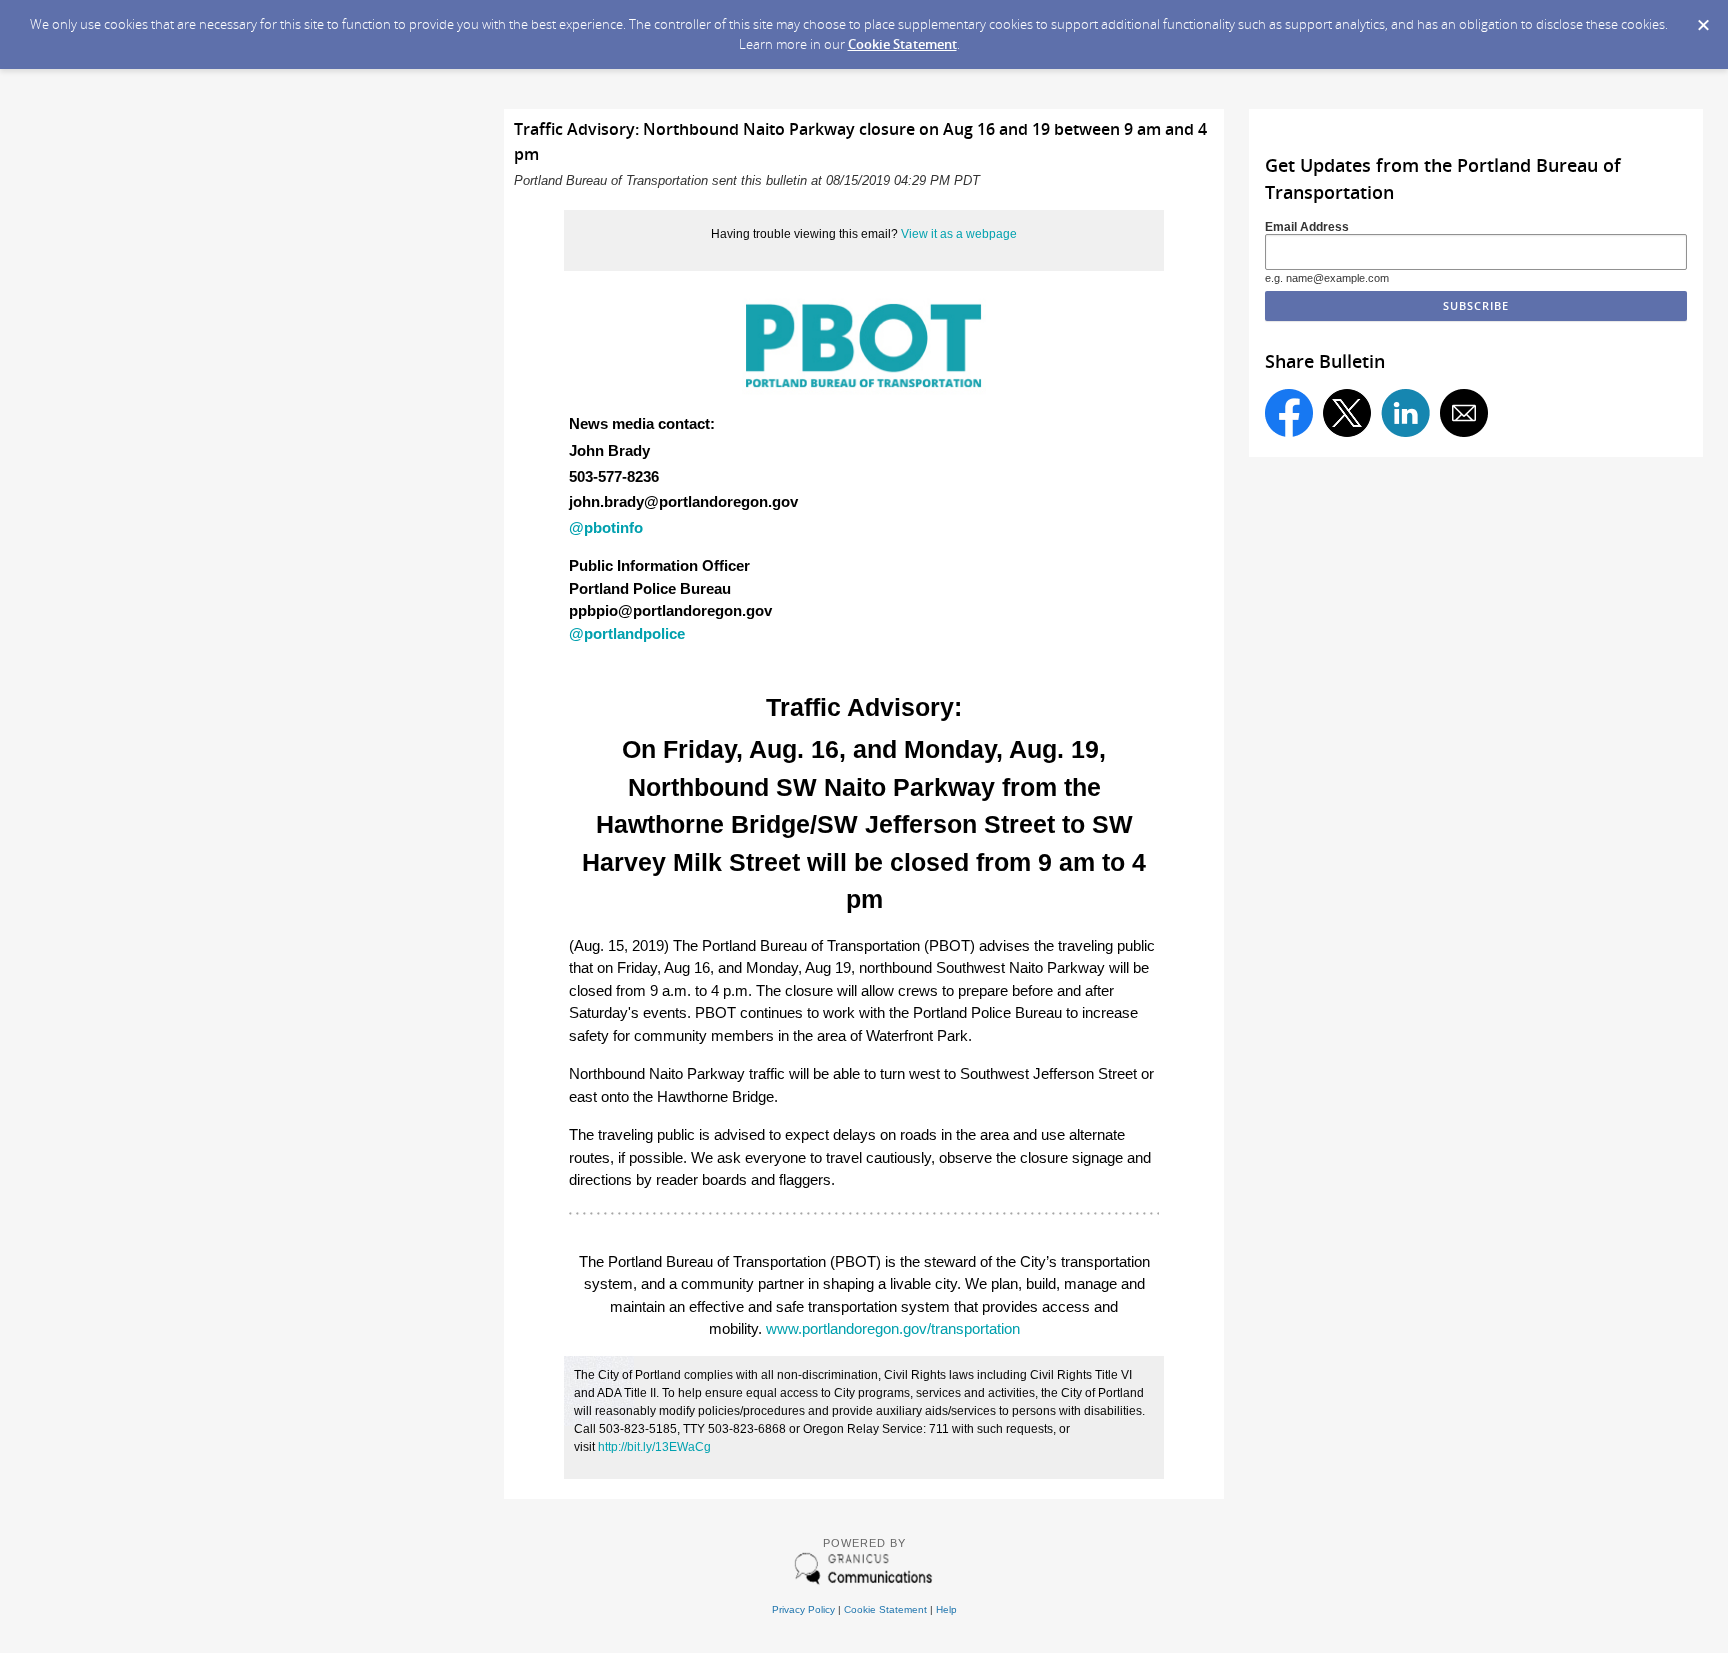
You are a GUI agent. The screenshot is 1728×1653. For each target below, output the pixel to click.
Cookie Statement (902, 44)
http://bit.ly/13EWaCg (654, 1447)
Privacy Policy (803, 1609)
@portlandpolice (627, 633)
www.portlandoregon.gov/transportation (893, 1328)
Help (946, 1609)
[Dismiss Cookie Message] (1703, 19)
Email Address (1307, 226)
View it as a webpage (959, 234)
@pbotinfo (606, 527)
